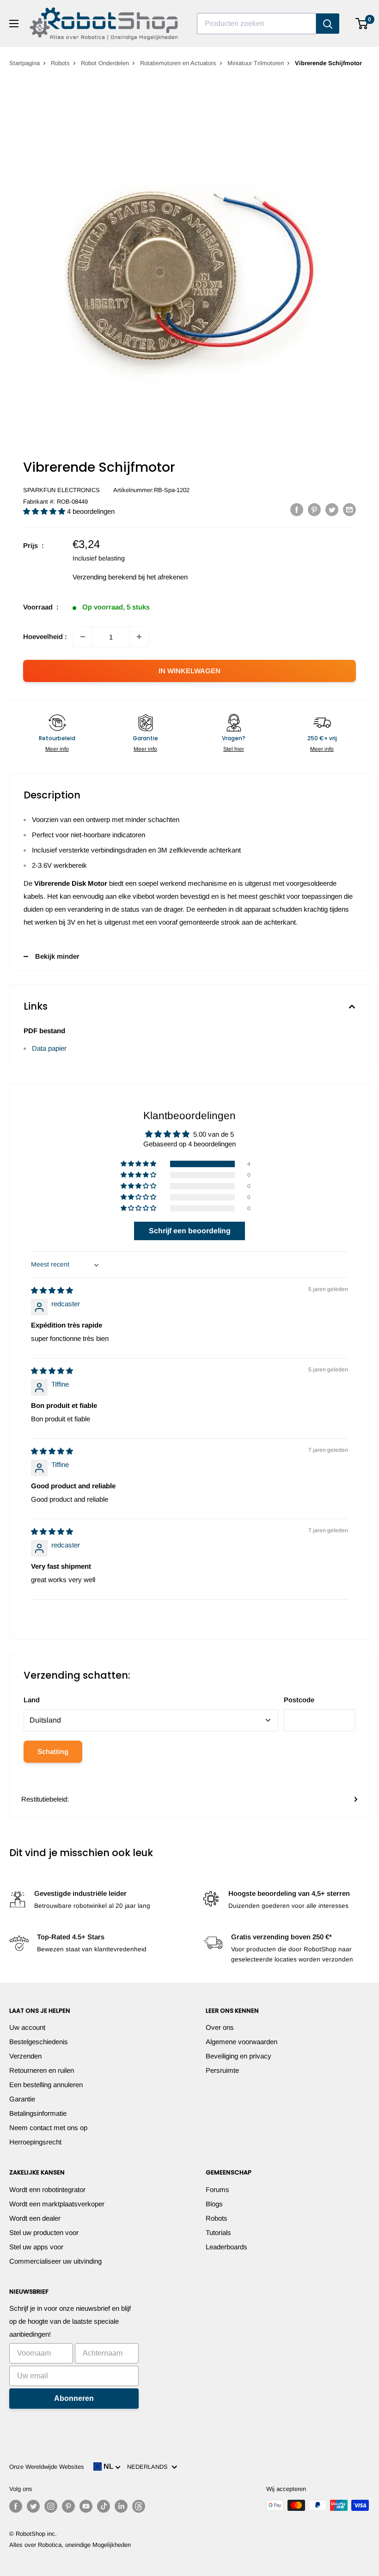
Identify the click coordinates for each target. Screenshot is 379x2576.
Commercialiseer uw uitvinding (55, 2261)
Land (32, 1700)
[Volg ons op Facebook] (16, 2506)
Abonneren (74, 2398)
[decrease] (83, 637)
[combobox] (257, 24)
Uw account (27, 2027)
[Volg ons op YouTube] (86, 2506)
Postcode (299, 1700)
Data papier (49, 1048)
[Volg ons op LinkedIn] (121, 2506)
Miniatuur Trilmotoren (256, 63)
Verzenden (25, 2056)
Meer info (57, 749)
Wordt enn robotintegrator (47, 2189)
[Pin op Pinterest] (314, 509)
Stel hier (234, 749)
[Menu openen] (14, 24)
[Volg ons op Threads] (139, 2506)
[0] (362, 24)
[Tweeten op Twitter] (332, 509)
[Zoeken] (328, 24)
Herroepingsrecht (35, 2142)
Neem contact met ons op (48, 2128)
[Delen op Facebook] (297, 509)
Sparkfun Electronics (61, 490)
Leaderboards (226, 2247)
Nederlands (149, 2467)
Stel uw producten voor (44, 2232)
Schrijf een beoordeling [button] (190, 1231)
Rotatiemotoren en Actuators (178, 63)
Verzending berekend (104, 577)
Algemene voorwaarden (241, 2042)
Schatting (53, 1751)
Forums (217, 2189)
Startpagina (24, 63)
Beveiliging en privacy (238, 2056)
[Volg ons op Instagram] (51, 2506)
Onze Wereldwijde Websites (47, 2467)
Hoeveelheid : (45, 636)
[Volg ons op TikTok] (104, 2506)
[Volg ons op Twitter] (33, 2506)
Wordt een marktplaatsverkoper (57, 2204)
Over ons (220, 2027)
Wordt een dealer (35, 2218)
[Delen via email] (349, 509)
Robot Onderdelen (105, 63)
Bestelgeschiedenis (39, 2042)
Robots (60, 63)
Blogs (214, 2204)
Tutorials (218, 2232)
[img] (52, 1290)
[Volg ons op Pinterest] (68, 2506)
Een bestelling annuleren (46, 2085)
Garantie (22, 2099)
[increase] (139, 637)
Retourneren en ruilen (42, 2070)
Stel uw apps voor (36, 2247)
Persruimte (222, 2070)
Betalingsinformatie (38, 2113)
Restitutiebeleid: (45, 1799)
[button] (45, 511)
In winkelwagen (189, 671)
